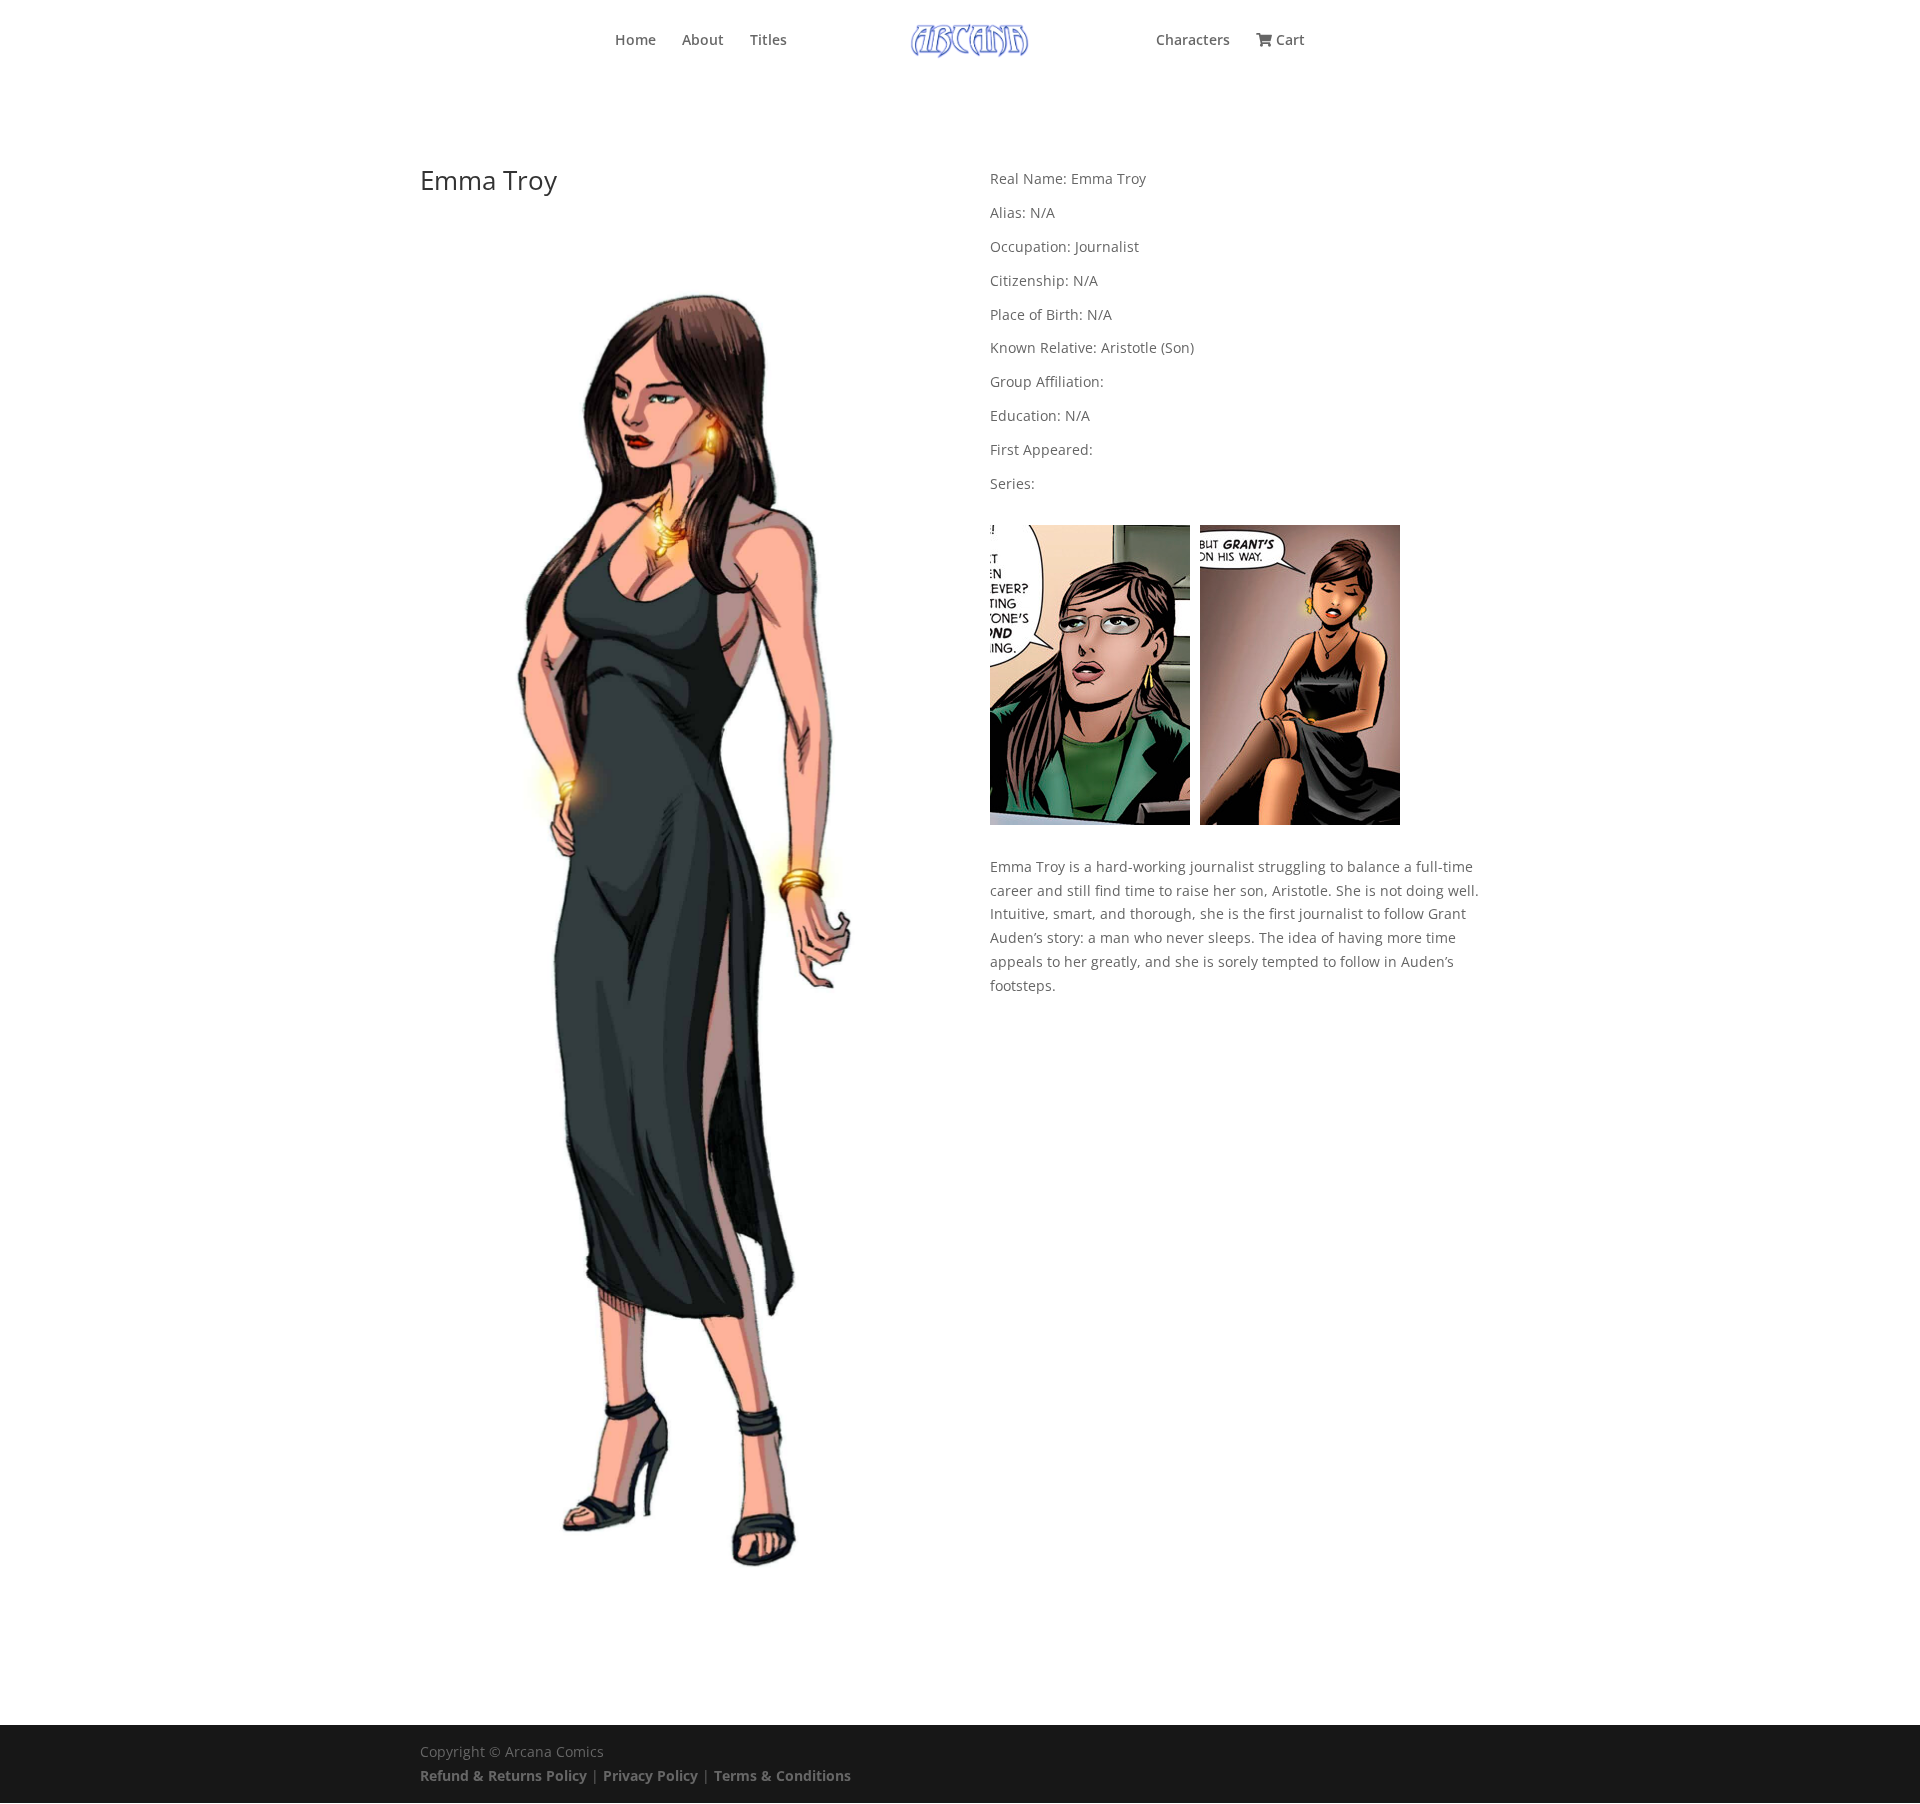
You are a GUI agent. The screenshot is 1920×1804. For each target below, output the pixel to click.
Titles (768, 41)
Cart (1288, 41)
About (703, 41)
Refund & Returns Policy (503, 1775)
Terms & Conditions (782, 1775)
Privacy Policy (652, 1775)
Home (635, 41)
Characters (1193, 41)
